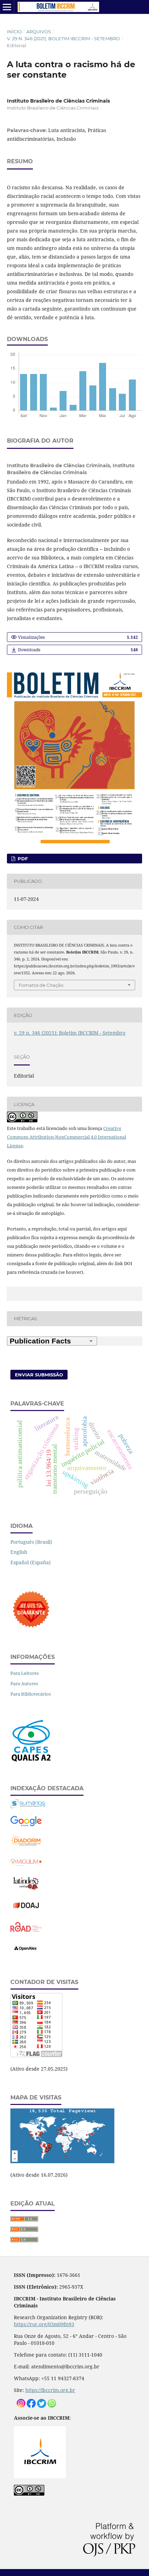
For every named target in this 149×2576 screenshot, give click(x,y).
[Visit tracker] (62, 2161)
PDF (22, 859)
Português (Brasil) (31, 1542)
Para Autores (24, 1683)
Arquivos (39, 32)
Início (14, 32)
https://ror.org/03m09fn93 (44, 2324)
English (19, 1552)
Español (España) (30, 1562)
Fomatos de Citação (41, 985)
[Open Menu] (7, 7)
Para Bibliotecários (31, 1694)
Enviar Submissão (39, 1375)
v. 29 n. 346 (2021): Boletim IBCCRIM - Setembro (63, 38)
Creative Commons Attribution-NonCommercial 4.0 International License (67, 1137)
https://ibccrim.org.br (50, 2390)
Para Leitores (25, 1673)
